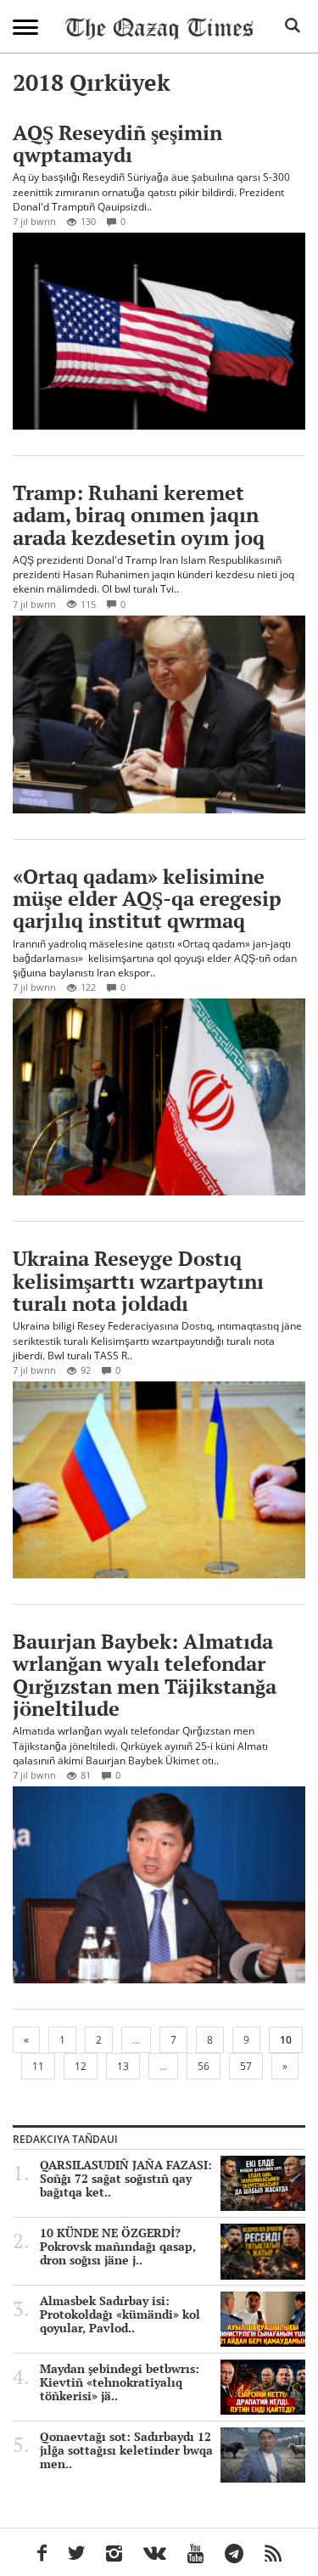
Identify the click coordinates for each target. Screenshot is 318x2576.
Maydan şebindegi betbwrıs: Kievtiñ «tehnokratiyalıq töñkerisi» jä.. (120, 2382)
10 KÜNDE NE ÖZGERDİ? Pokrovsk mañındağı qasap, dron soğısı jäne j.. (118, 2247)
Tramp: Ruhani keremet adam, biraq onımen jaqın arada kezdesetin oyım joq (139, 515)
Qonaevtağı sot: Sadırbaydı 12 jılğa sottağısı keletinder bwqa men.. (126, 2450)
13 (123, 2066)
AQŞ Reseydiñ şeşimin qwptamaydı (117, 143)
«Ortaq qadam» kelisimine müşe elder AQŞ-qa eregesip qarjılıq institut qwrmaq (147, 899)
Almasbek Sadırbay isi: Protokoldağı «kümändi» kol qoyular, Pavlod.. (120, 2314)
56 (204, 2066)
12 (81, 2066)
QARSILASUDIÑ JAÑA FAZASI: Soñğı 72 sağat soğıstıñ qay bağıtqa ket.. (126, 2179)
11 (38, 2066)
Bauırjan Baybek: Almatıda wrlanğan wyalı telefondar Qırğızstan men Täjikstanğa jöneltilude (145, 1675)
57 (246, 2066)
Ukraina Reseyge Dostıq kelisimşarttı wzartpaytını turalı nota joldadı (138, 1281)
